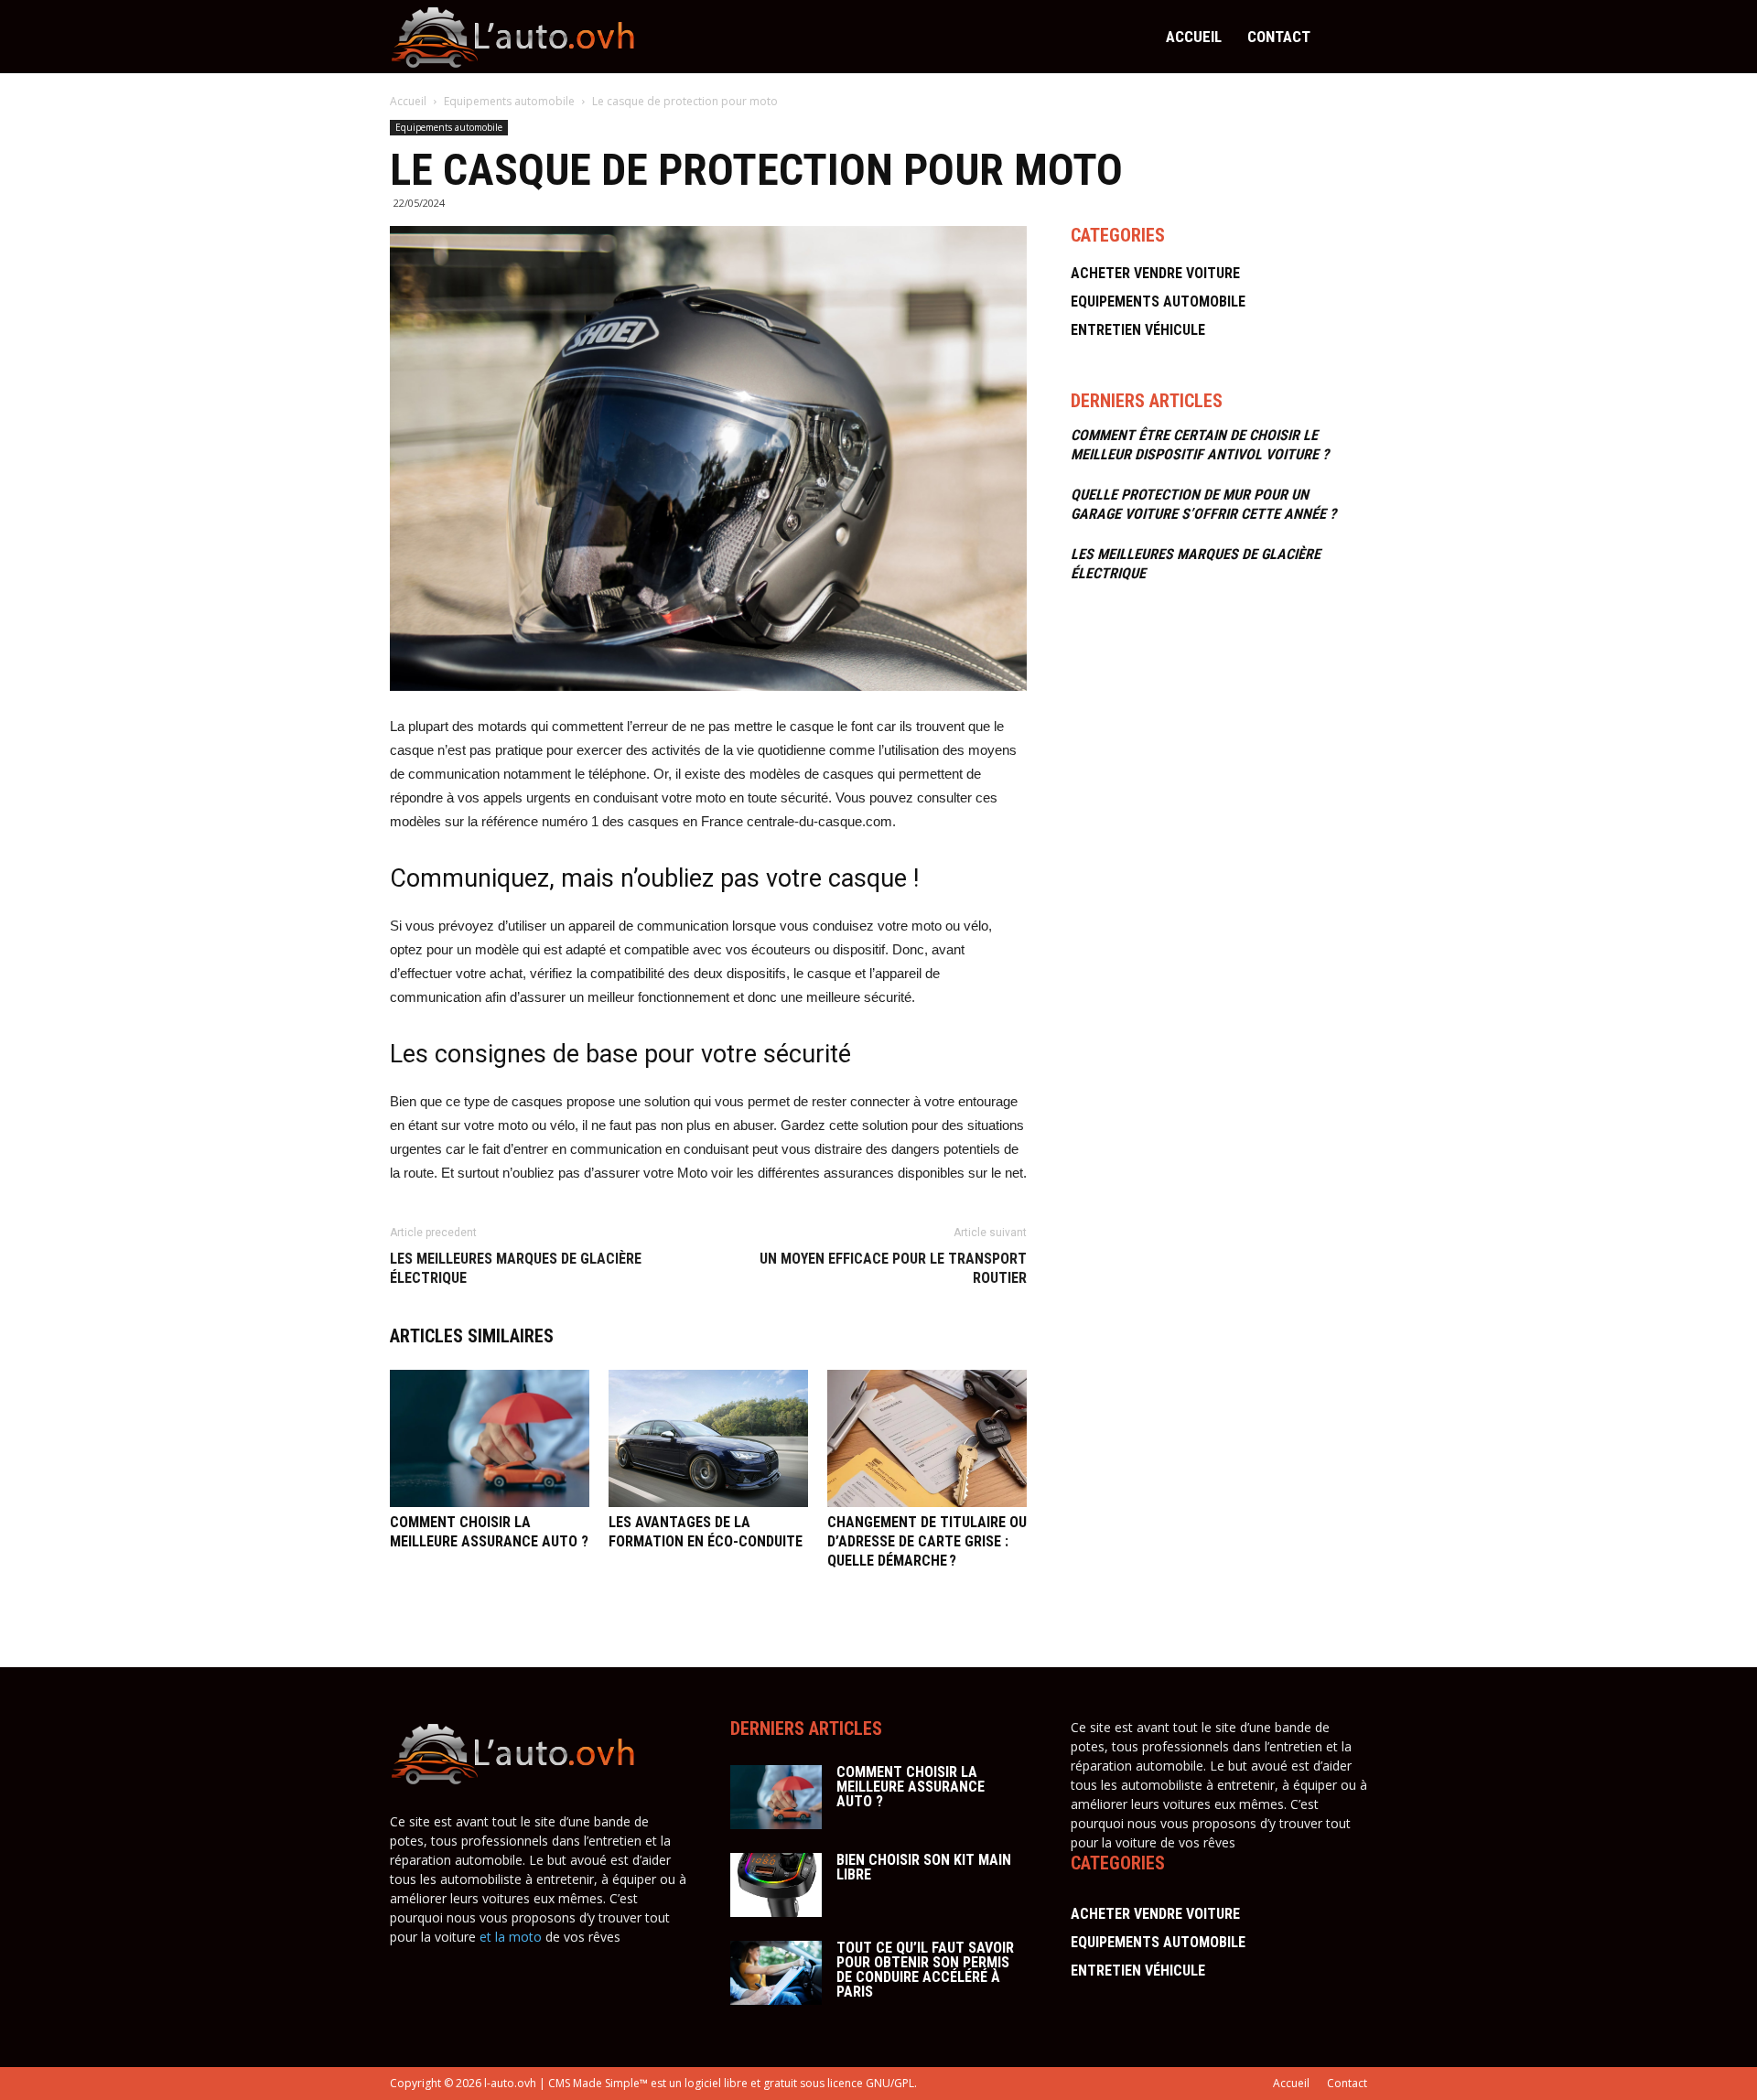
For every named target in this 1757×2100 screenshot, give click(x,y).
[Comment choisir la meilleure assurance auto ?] (490, 1438)
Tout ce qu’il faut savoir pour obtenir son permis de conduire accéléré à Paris (925, 1970)
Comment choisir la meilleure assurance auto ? (911, 1787)
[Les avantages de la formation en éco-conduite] (708, 1438)
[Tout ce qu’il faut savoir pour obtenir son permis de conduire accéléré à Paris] (776, 1973)
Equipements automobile (511, 101)
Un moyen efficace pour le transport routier (893, 1268)
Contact (1279, 37)
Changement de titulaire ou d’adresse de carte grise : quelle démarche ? (927, 1541)
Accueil (1194, 37)
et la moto (511, 1937)
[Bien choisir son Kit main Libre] (776, 1885)
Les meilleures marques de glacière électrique (516, 1268)
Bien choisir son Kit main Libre (924, 1867)
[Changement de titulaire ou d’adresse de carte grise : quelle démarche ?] (927, 1438)
